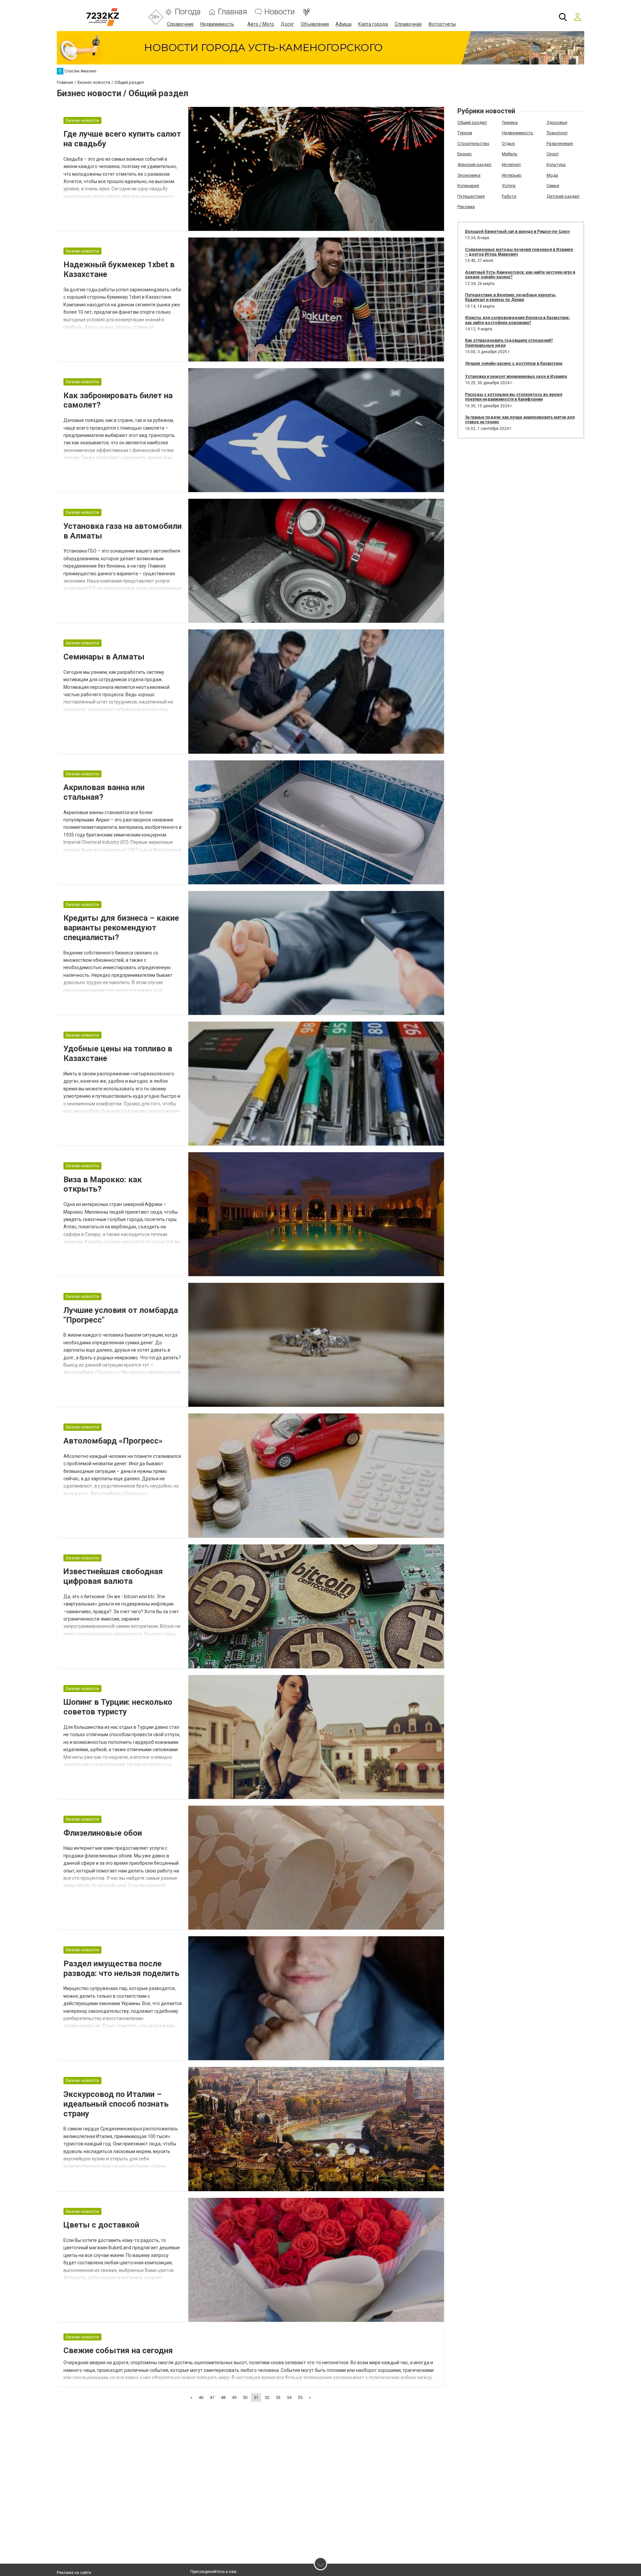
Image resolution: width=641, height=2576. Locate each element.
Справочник (180, 24)
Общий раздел (472, 122)
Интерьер (512, 175)
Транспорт (557, 133)
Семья (553, 186)
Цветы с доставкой (101, 2225)
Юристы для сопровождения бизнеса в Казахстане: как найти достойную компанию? (517, 320)
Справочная (408, 24)
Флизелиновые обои (103, 1833)
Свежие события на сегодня (118, 2351)
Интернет (511, 165)
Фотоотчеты (442, 24)
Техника (510, 122)
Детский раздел (563, 196)
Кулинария (468, 186)
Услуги (509, 186)
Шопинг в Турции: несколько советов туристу (118, 1707)
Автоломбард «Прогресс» (113, 1441)
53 (278, 2397)
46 (201, 2397)
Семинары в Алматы (104, 657)
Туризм (465, 133)
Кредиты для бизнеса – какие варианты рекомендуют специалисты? (121, 928)
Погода (188, 12)
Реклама (466, 207)
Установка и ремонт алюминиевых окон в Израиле (516, 376)
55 (300, 2397)
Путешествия (471, 196)
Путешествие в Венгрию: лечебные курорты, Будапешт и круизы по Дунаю (511, 297)
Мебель (510, 154)
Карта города (373, 24)
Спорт (553, 154)
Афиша (344, 24)
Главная (233, 12)
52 (267, 2397)
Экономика (469, 175)
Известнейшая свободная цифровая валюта (113, 1576)
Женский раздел (474, 165)
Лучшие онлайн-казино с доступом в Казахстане (514, 363)
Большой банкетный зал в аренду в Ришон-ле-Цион (517, 232)
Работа (509, 196)
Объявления (315, 24)
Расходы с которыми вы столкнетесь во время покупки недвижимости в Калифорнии (514, 397)
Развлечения (560, 143)
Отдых (508, 143)
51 (256, 2397)
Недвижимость (217, 24)
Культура (556, 165)
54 (289, 2397)
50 (245, 2397)
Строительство (473, 143)
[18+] (103, 17)
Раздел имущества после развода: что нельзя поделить (121, 1968)
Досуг (287, 24)
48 (223, 2397)
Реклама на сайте (74, 2573)
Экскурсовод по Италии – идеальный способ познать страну (116, 2104)
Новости (280, 12)
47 (212, 2397)
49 (234, 2397)
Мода (552, 175)
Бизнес (465, 154)
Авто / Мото (261, 24)
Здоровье (557, 122)
